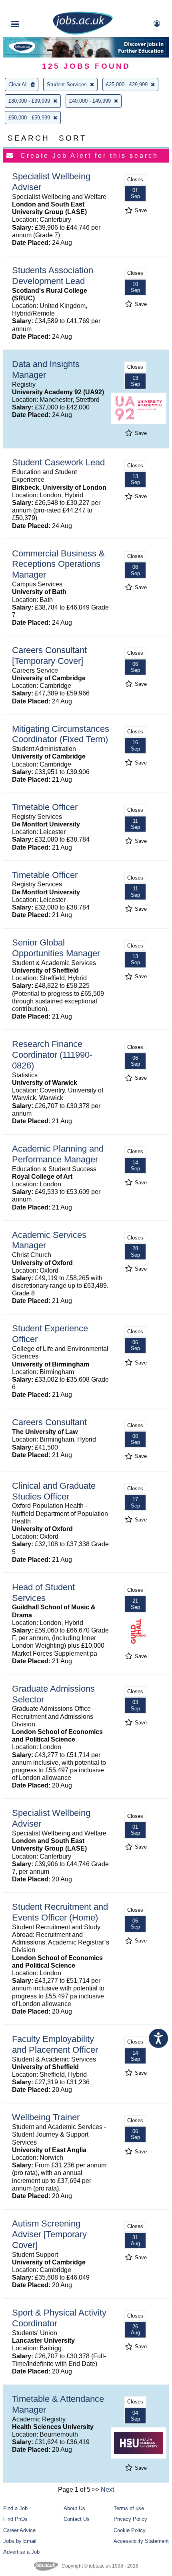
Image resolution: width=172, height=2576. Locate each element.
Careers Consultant (49, 1422)
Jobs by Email (20, 2541)
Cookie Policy (130, 2530)
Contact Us (77, 2519)
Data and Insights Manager (46, 369)
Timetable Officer (45, 807)
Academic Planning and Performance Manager (58, 1154)
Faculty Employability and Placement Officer (55, 2044)
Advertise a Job (21, 2552)
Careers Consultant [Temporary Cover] (49, 655)
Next (107, 2490)
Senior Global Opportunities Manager (56, 948)
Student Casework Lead (58, 462)
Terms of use (129, 2508)
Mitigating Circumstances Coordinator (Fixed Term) (61, 734)
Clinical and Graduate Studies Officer (54, 1491)
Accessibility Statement (141, 2541)
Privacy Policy (130, 2519)
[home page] (83, 33)
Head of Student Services (43, 1593)
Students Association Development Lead (53, 276)
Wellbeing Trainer (46, 2117)
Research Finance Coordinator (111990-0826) (52, 1055)
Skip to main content (32, 7)
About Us (74, 2508)
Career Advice (19, 2530)
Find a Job (15, 2508)
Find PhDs (15, 2519)
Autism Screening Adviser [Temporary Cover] (49, 2234)
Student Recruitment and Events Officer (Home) (60, 1912)
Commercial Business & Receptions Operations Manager (58, 564)
